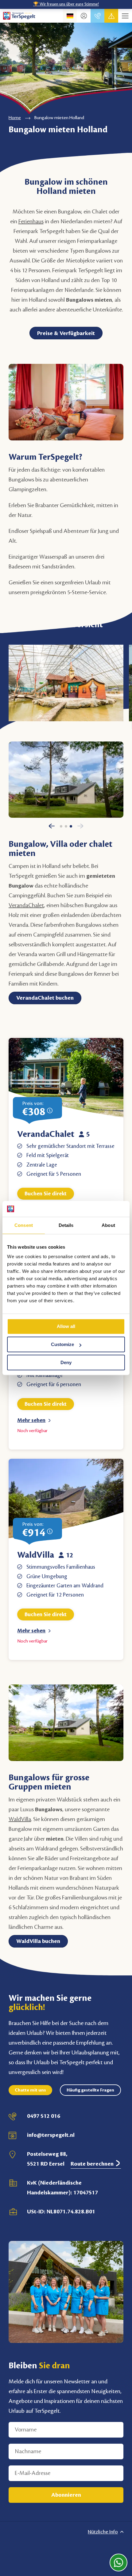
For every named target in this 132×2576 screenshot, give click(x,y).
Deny (66, 1362)
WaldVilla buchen (38, 1941)
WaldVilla (36, 1555)
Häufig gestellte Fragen (90, 2090)
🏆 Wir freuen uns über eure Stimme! (66, 4)
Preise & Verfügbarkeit (66, 333)
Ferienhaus (31, 221)
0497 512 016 (44, 2116)
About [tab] (108, 1225)
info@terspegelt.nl (51, 2135)
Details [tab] (66, 1225)
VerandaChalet (46, 1134)
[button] (52, 829)
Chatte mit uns (30, 2090)
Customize (62, 1344)
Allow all (66, 1327)
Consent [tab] (24, 1225)
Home (15, 118)
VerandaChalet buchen (45, 998)
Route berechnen (93, 2164)
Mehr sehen (31, 1420)
